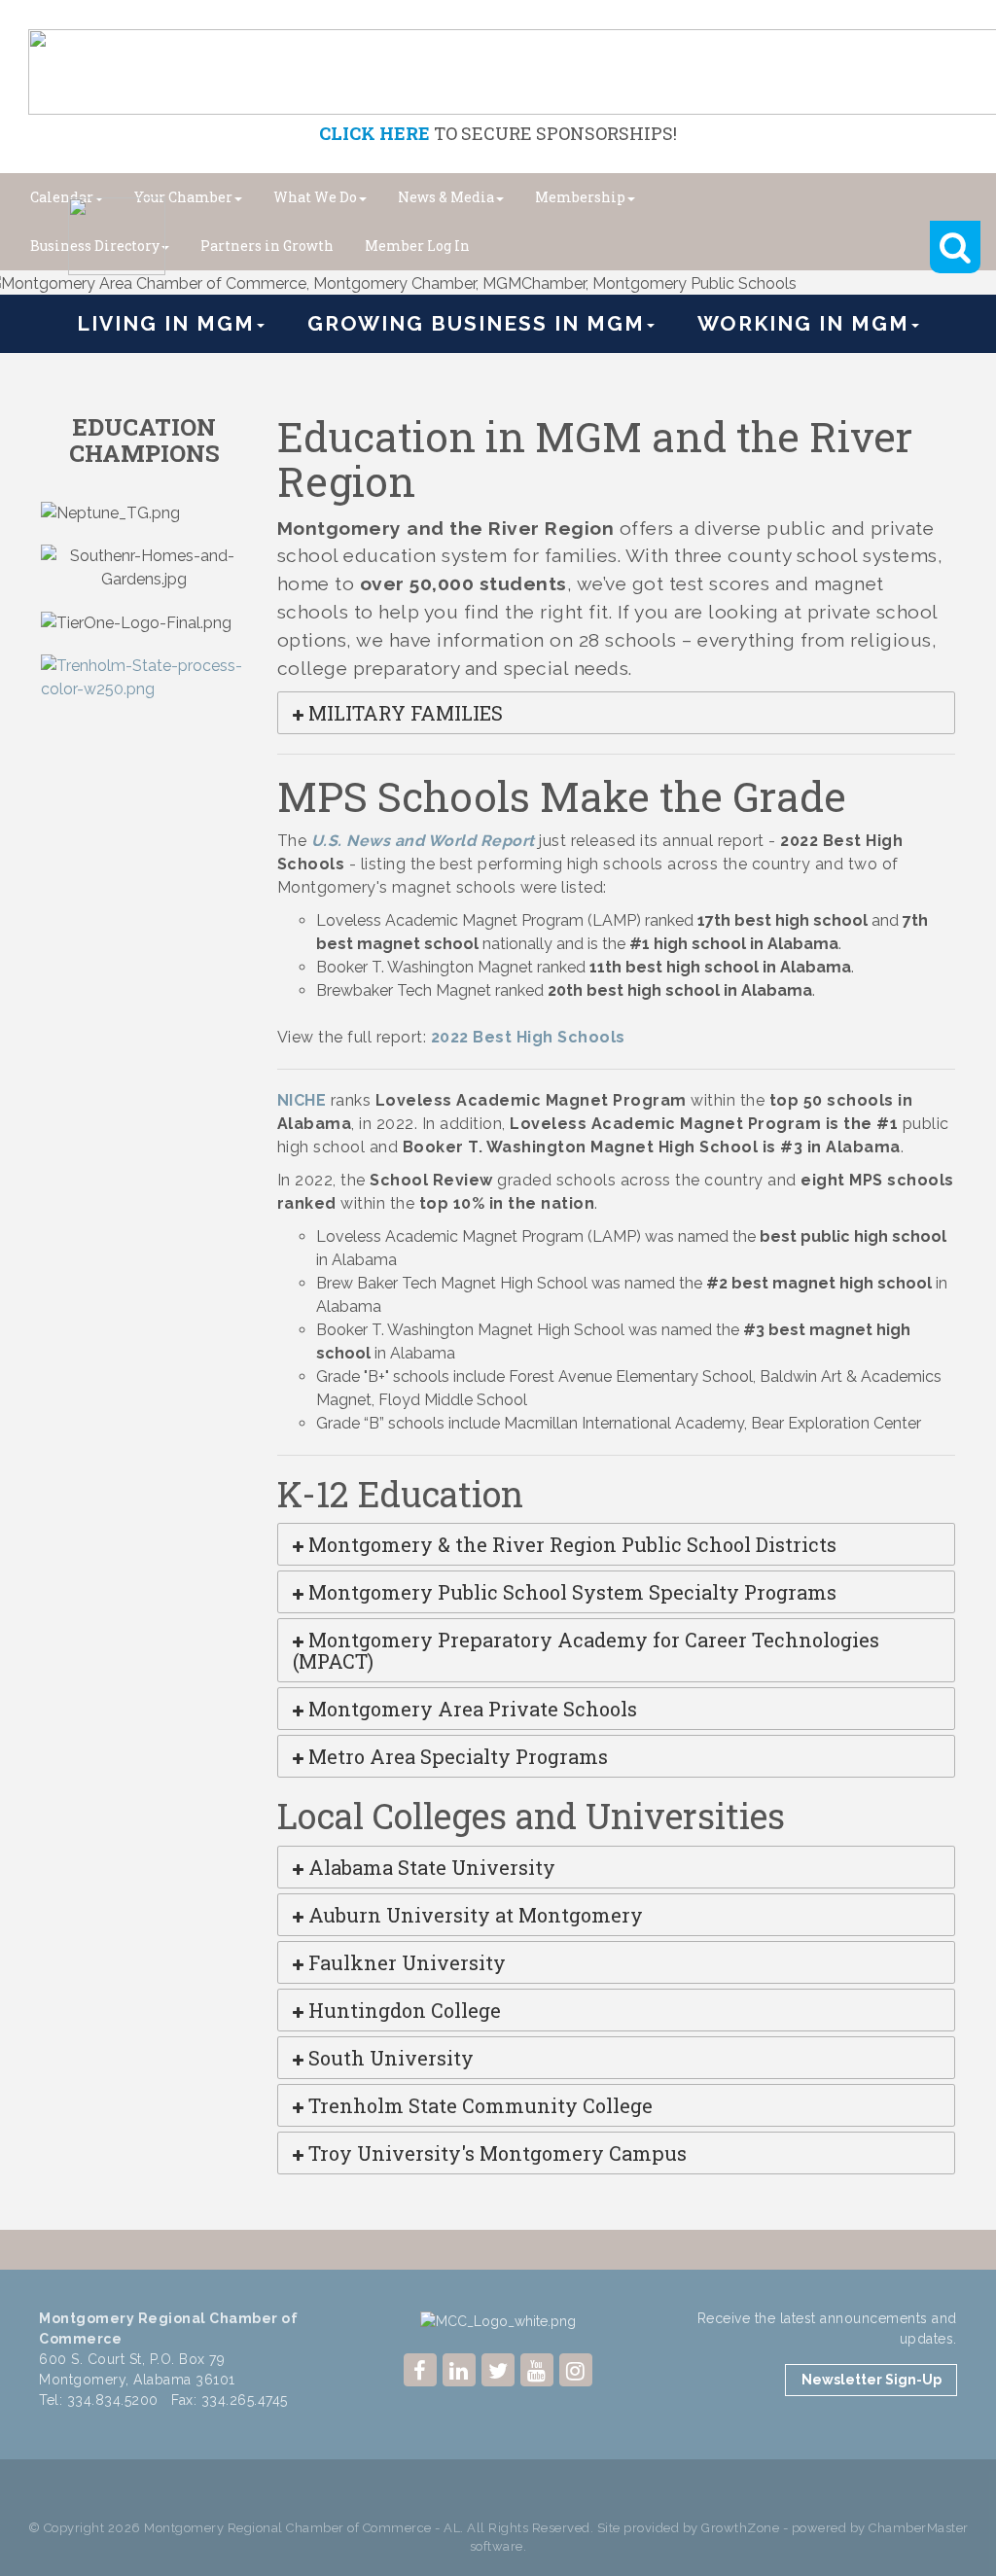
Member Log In (417, 246)
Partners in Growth (267, 246)
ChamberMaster (919, 2528)
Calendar (62, 197)
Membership (580, 197)
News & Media (446, 197)
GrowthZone (740, 2528)
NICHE (302, 1100)
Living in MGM (166, 323)
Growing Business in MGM (476, 323)
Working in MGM (803, 323)
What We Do (315, 197)
